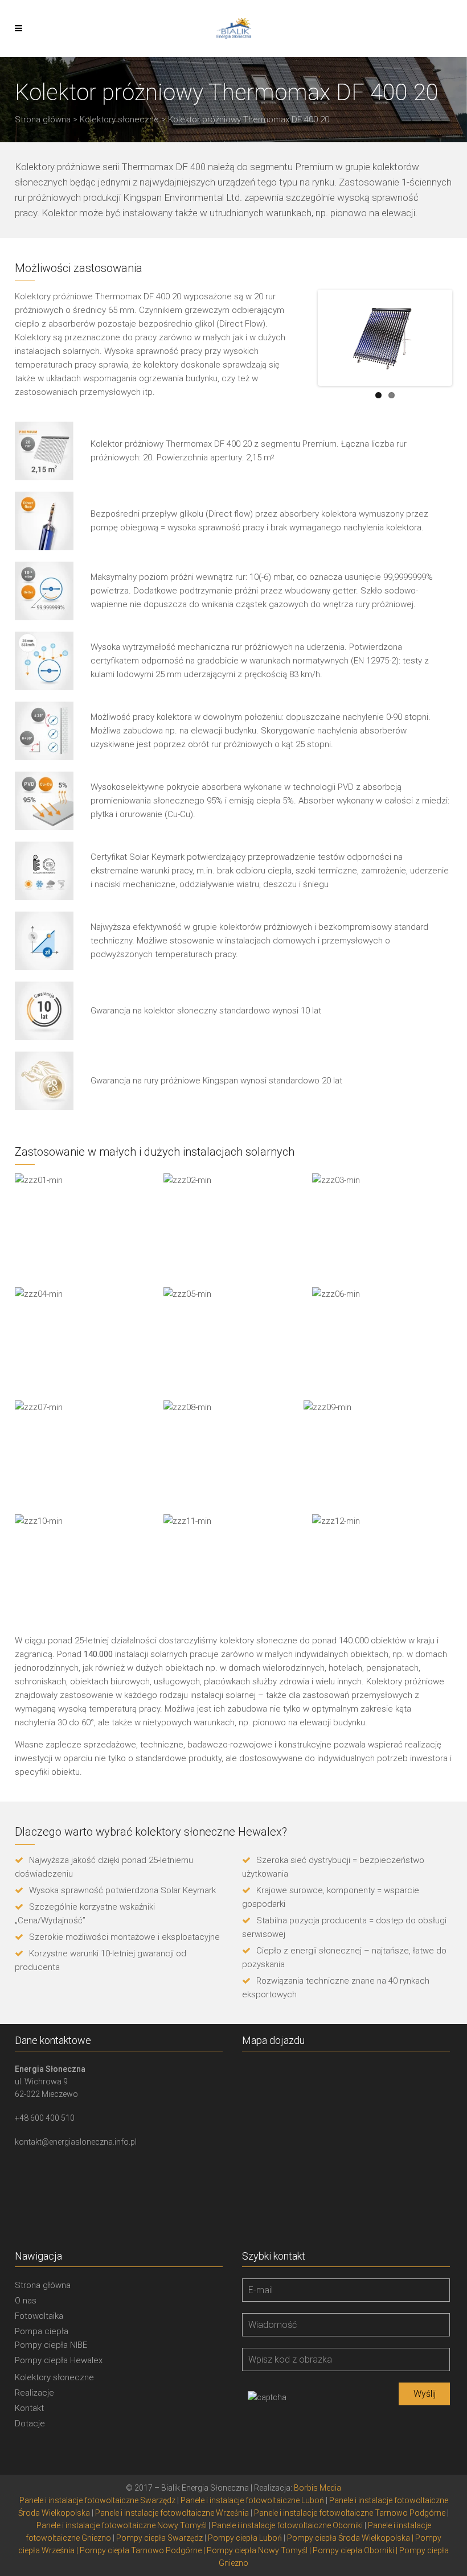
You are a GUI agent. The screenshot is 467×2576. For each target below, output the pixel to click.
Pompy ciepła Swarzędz (159, 2538)
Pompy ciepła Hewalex (59, 2360)
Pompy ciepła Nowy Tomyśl (257, 2550)
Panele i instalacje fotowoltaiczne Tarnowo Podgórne (350, 2513)
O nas (26, 2301)
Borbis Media (318, 2488)
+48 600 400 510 (45, 2118)
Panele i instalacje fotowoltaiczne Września (172, 2513)
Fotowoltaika (39, 2316)
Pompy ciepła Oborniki (353, 2550)
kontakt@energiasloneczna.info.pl (76, 2142)
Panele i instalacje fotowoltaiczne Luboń (252, 2500)
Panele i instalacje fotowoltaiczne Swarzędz (97, 2500)
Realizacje (34, 2393)
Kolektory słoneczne (119, 119)
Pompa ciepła (42, 2331)
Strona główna (43, 119)
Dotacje (30, 2423)
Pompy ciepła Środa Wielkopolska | (351, 2538)
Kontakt (29, 2408)
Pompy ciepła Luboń (245, 2538)
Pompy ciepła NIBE (51, 2345)
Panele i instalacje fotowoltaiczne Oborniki (287, 2525)
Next (433, 337)
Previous (337, 337)
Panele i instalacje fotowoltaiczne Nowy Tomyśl (122, 2525)
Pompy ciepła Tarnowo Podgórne (141, 2550)
